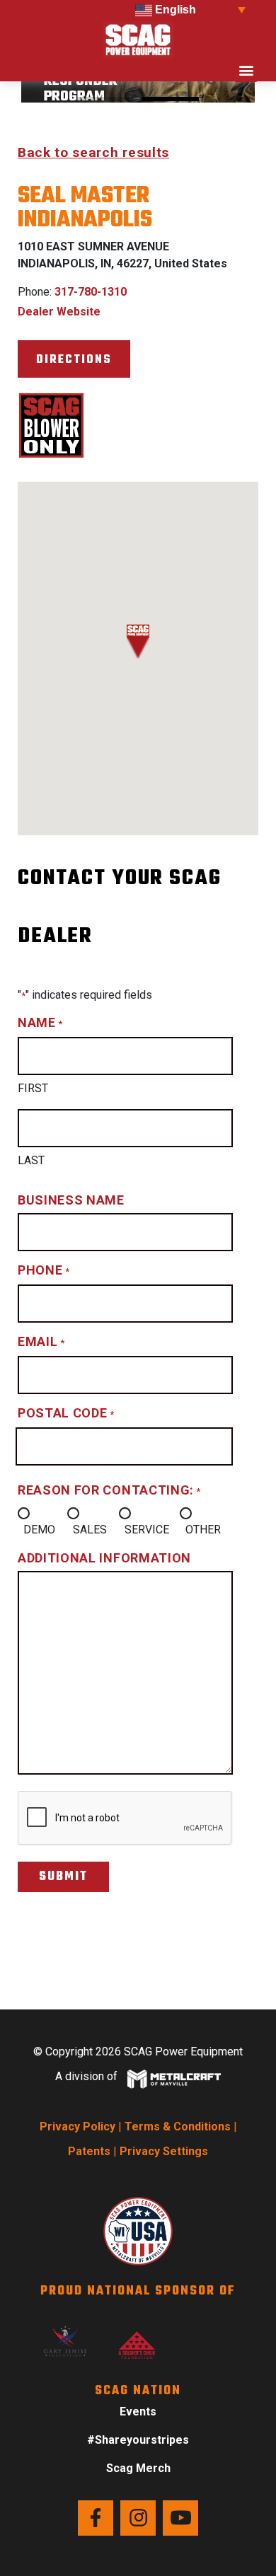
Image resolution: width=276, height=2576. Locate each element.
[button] (246, 70)
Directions (74, 360)
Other (203, 1530)
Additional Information (104, 1558)
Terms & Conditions (178, 2127)
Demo (39, 1530)
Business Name (71, 1200)
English (174, 10)
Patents (89, 2151)
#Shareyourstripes (138, 2440)
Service (147, 1530)
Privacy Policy (77, 2127)
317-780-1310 (91, 292)
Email (41, 1341)
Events (138, 2412)
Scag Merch (138, 2468)
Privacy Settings (164, 2151)
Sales (90, 1530)
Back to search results (93, 152)
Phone (44, 1270)
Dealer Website (59, 312)
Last (31, 1160)
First (33, 1088)
